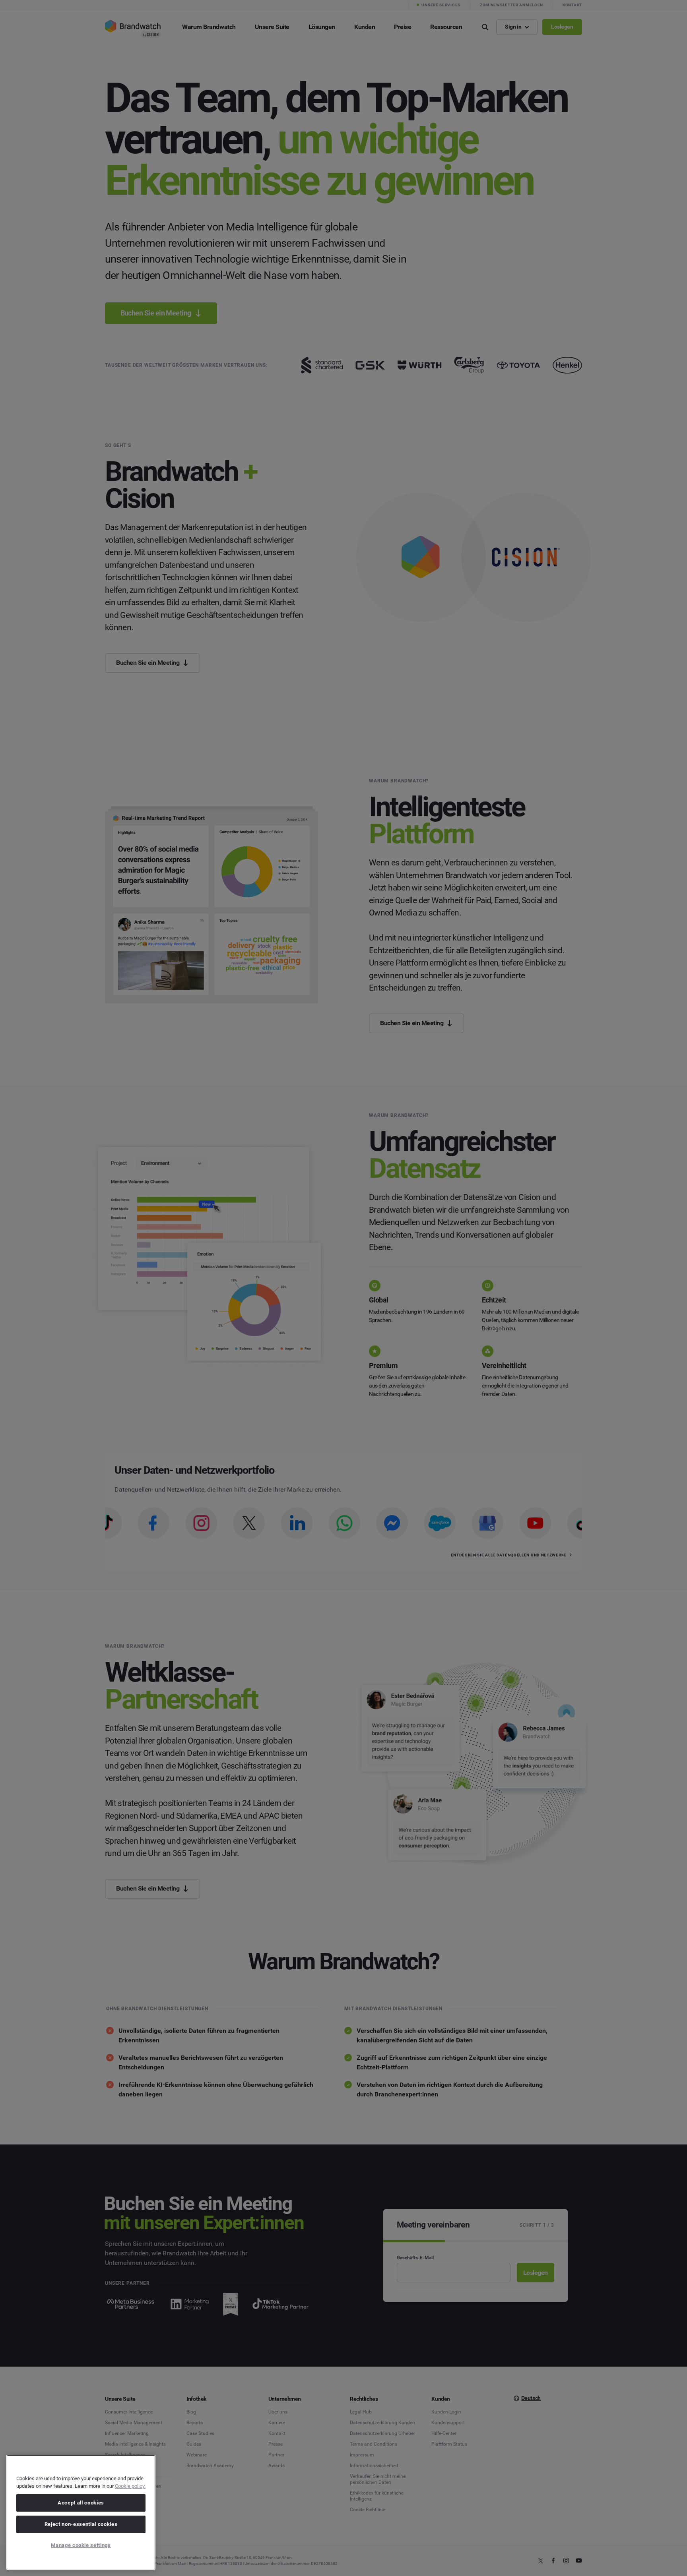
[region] (81, 2512)
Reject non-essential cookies (81, 2524)
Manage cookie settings (81, 2545)
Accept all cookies (81, 2503)
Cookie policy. (130, 2486)
